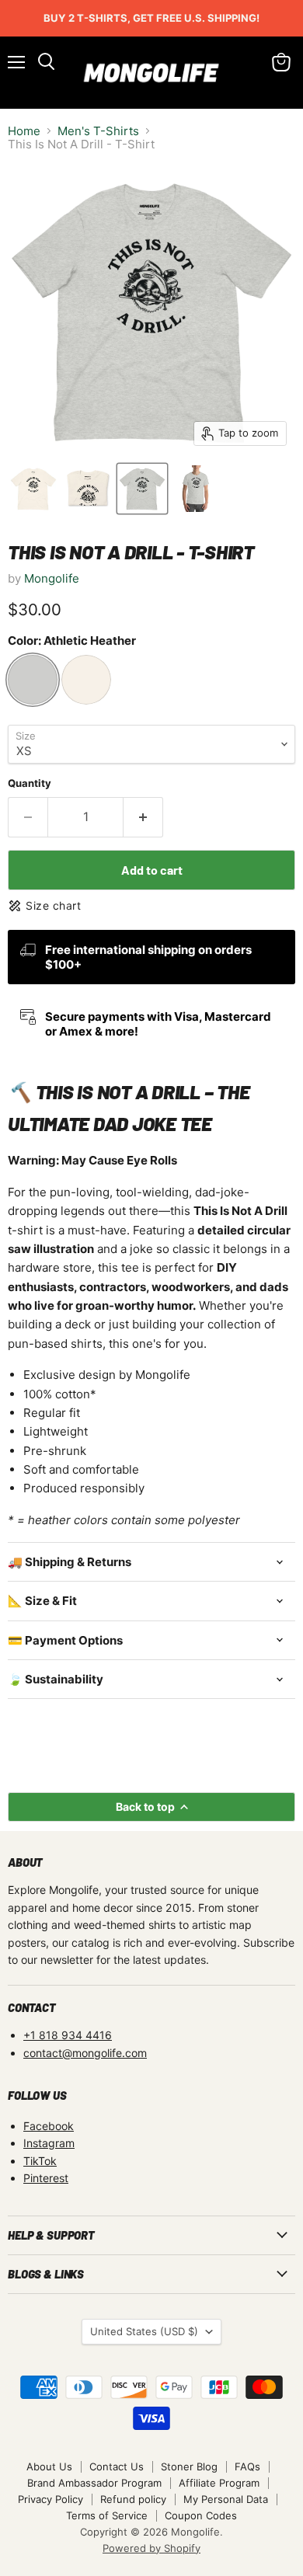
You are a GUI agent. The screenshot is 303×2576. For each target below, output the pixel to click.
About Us (49, 2466)
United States (144, 2331)
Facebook (49, 2126)
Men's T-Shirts (98, 131)
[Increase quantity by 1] (143, 817)
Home (24, 131)
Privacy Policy (50, 2499)
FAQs (247, 2466)
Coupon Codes (201, 2515)
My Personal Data (226, 2499)
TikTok (40, 2161)
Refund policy (133, 2499)
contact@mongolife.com (85, 2053)
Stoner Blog (189, 2466)
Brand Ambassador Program (94, 2483)
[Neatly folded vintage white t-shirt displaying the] (88, 489)
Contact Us (117, 2466)
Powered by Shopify (151, 2548)
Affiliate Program (219, 2483)
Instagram (49, 2143)
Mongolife (52, 578)
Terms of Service (107, 2515)
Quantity (30, 783)
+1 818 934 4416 (68, 2035)
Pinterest (46, 2178)
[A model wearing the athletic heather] (197, 489)
